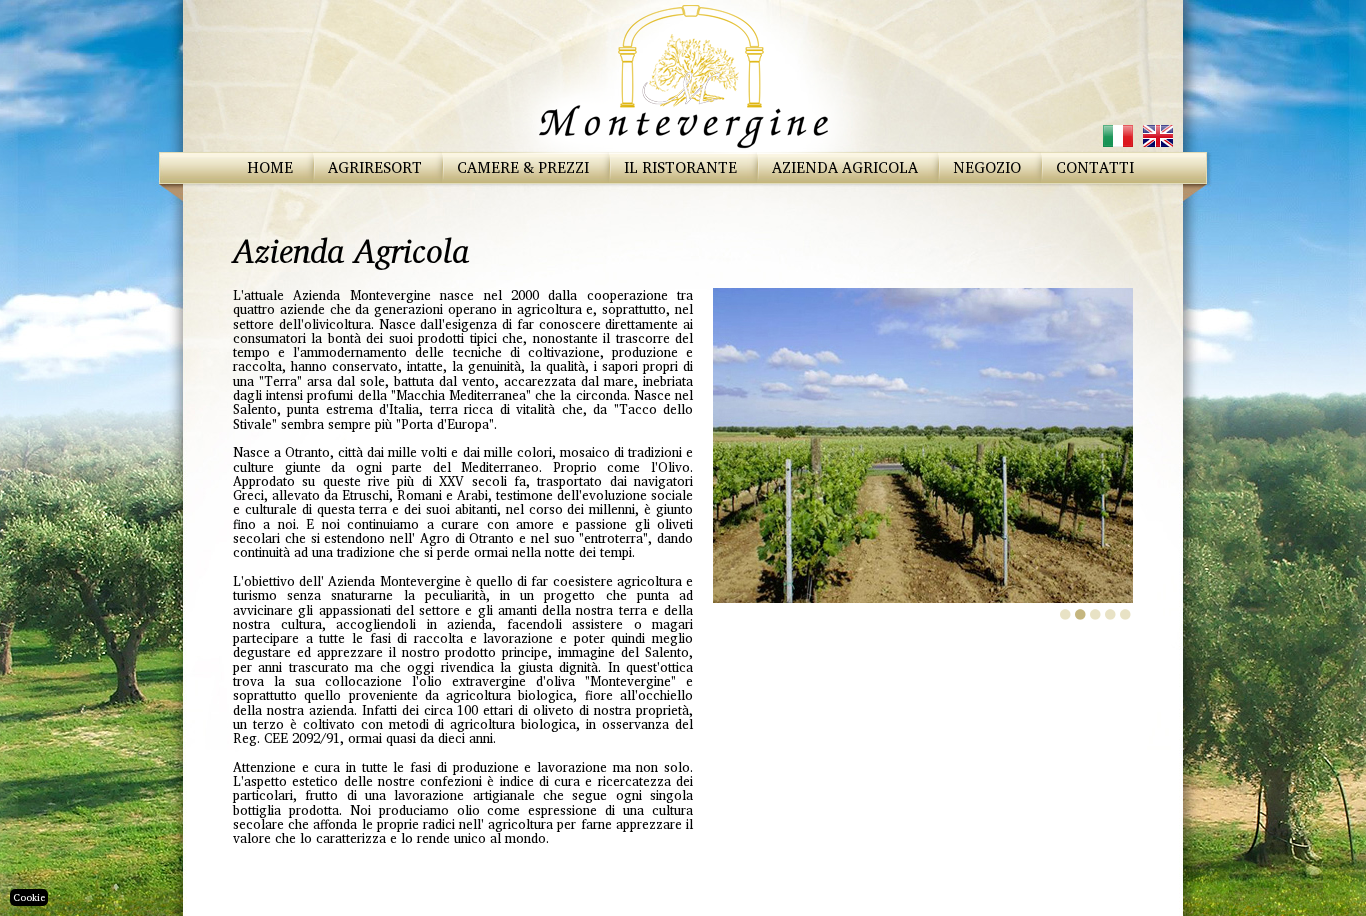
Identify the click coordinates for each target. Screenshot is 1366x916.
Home (270, 167)
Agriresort (375, 167)
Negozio (987, 167)
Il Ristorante (680, 167)
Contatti (1095, 167)
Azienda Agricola (845, 167)
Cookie (29, 897)
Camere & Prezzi (523, 167)
